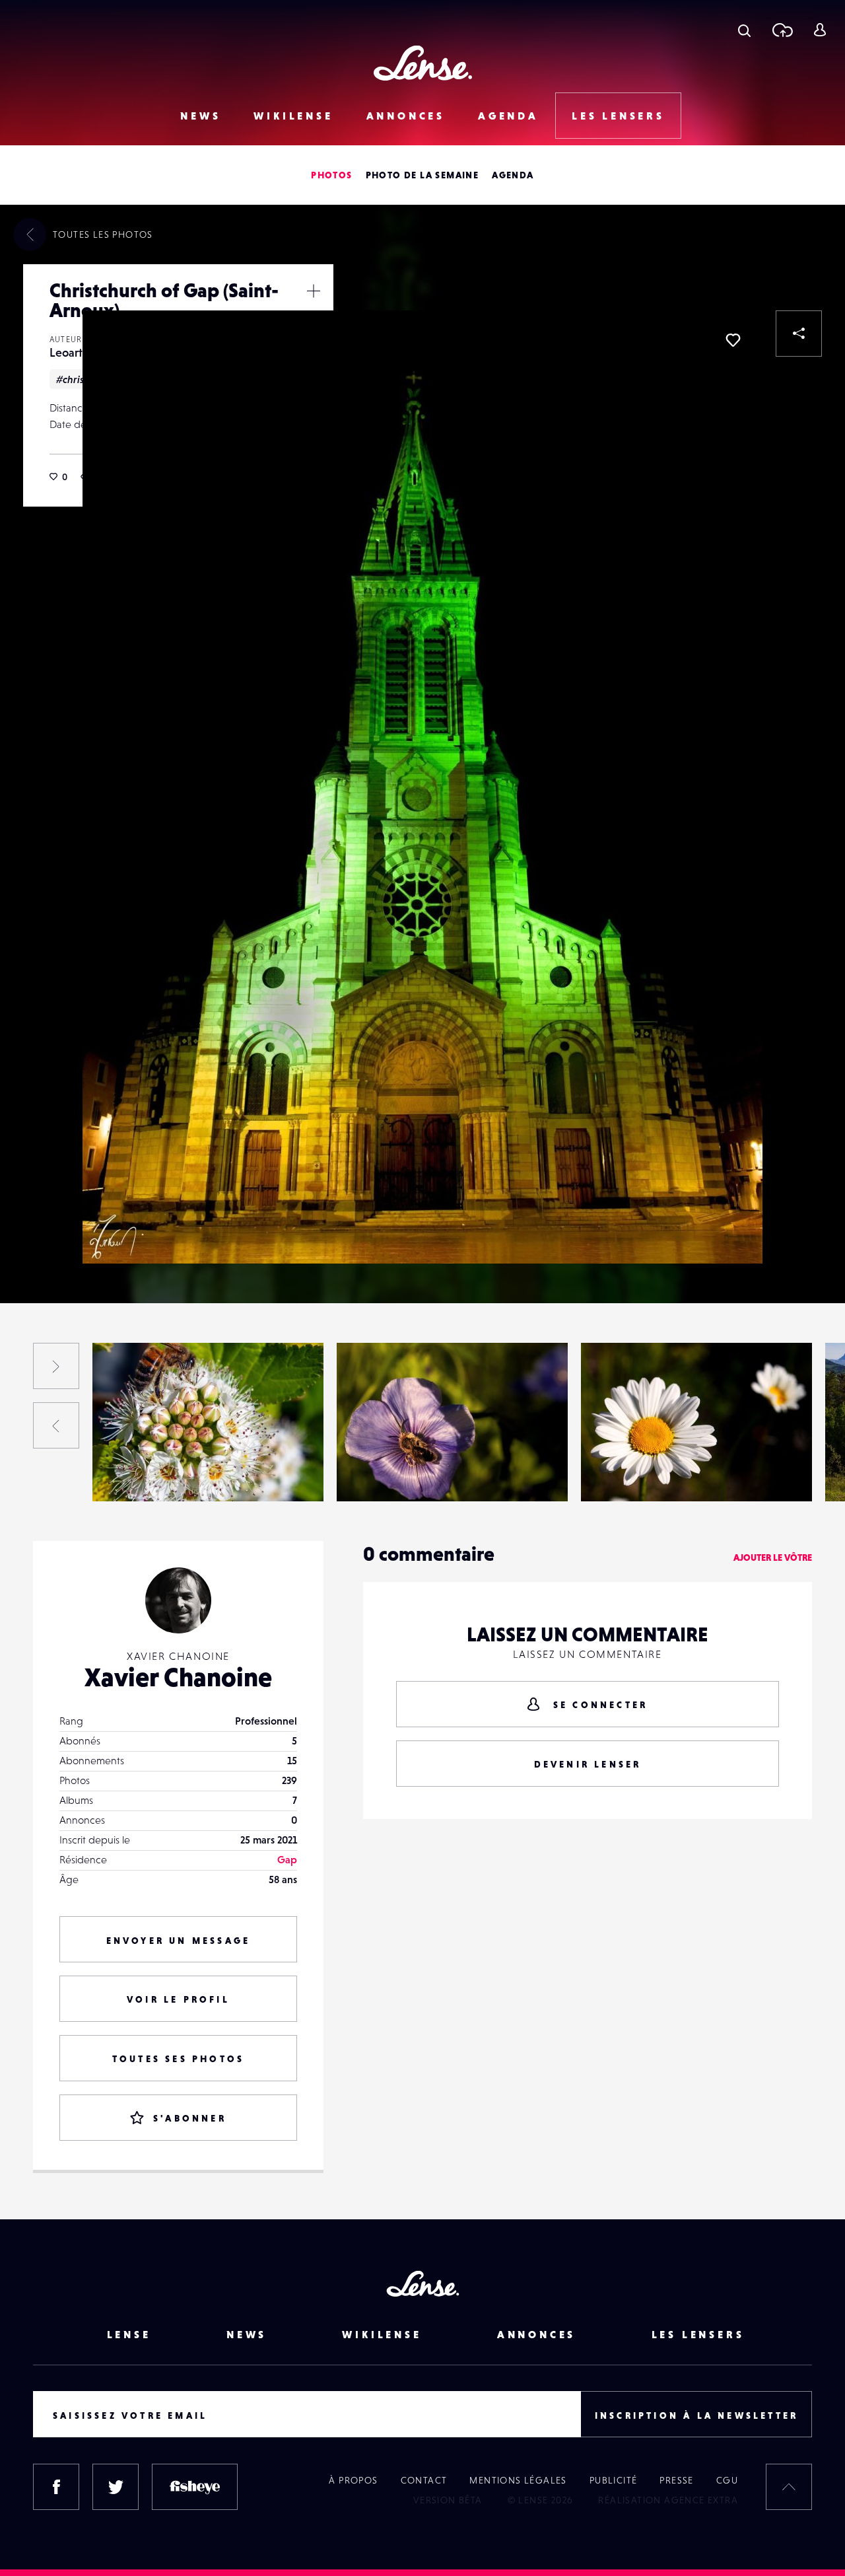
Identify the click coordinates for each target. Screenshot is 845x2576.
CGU (727, 2480)
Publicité (614, 2480)
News (200, 116)
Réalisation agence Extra (668, 2500)
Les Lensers (618, 116)
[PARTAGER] (799, 334)
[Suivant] (56, 1366)
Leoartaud (76, 352)
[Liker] (733, 340)
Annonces (406, 116)
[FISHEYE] (195, 2487)
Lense (129, 2334)
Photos (331, 175)
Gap (287, 1859)
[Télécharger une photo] (782, 30)
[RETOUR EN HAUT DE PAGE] (789, 2487)
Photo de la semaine (422, 175)
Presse (676, 2480)
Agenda (508, 116)
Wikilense (293, 116)
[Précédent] (56, 1425)
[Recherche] (744, 30)
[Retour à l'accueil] (423, 63)
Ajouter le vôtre (773, 1557)
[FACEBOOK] (56, 2487)
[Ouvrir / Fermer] (314, 291)
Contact (424, 2480)
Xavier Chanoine (178, 1677)
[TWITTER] (116, 2487)
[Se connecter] (820, 30)
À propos (353, 2480)
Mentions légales (518, 2480)
